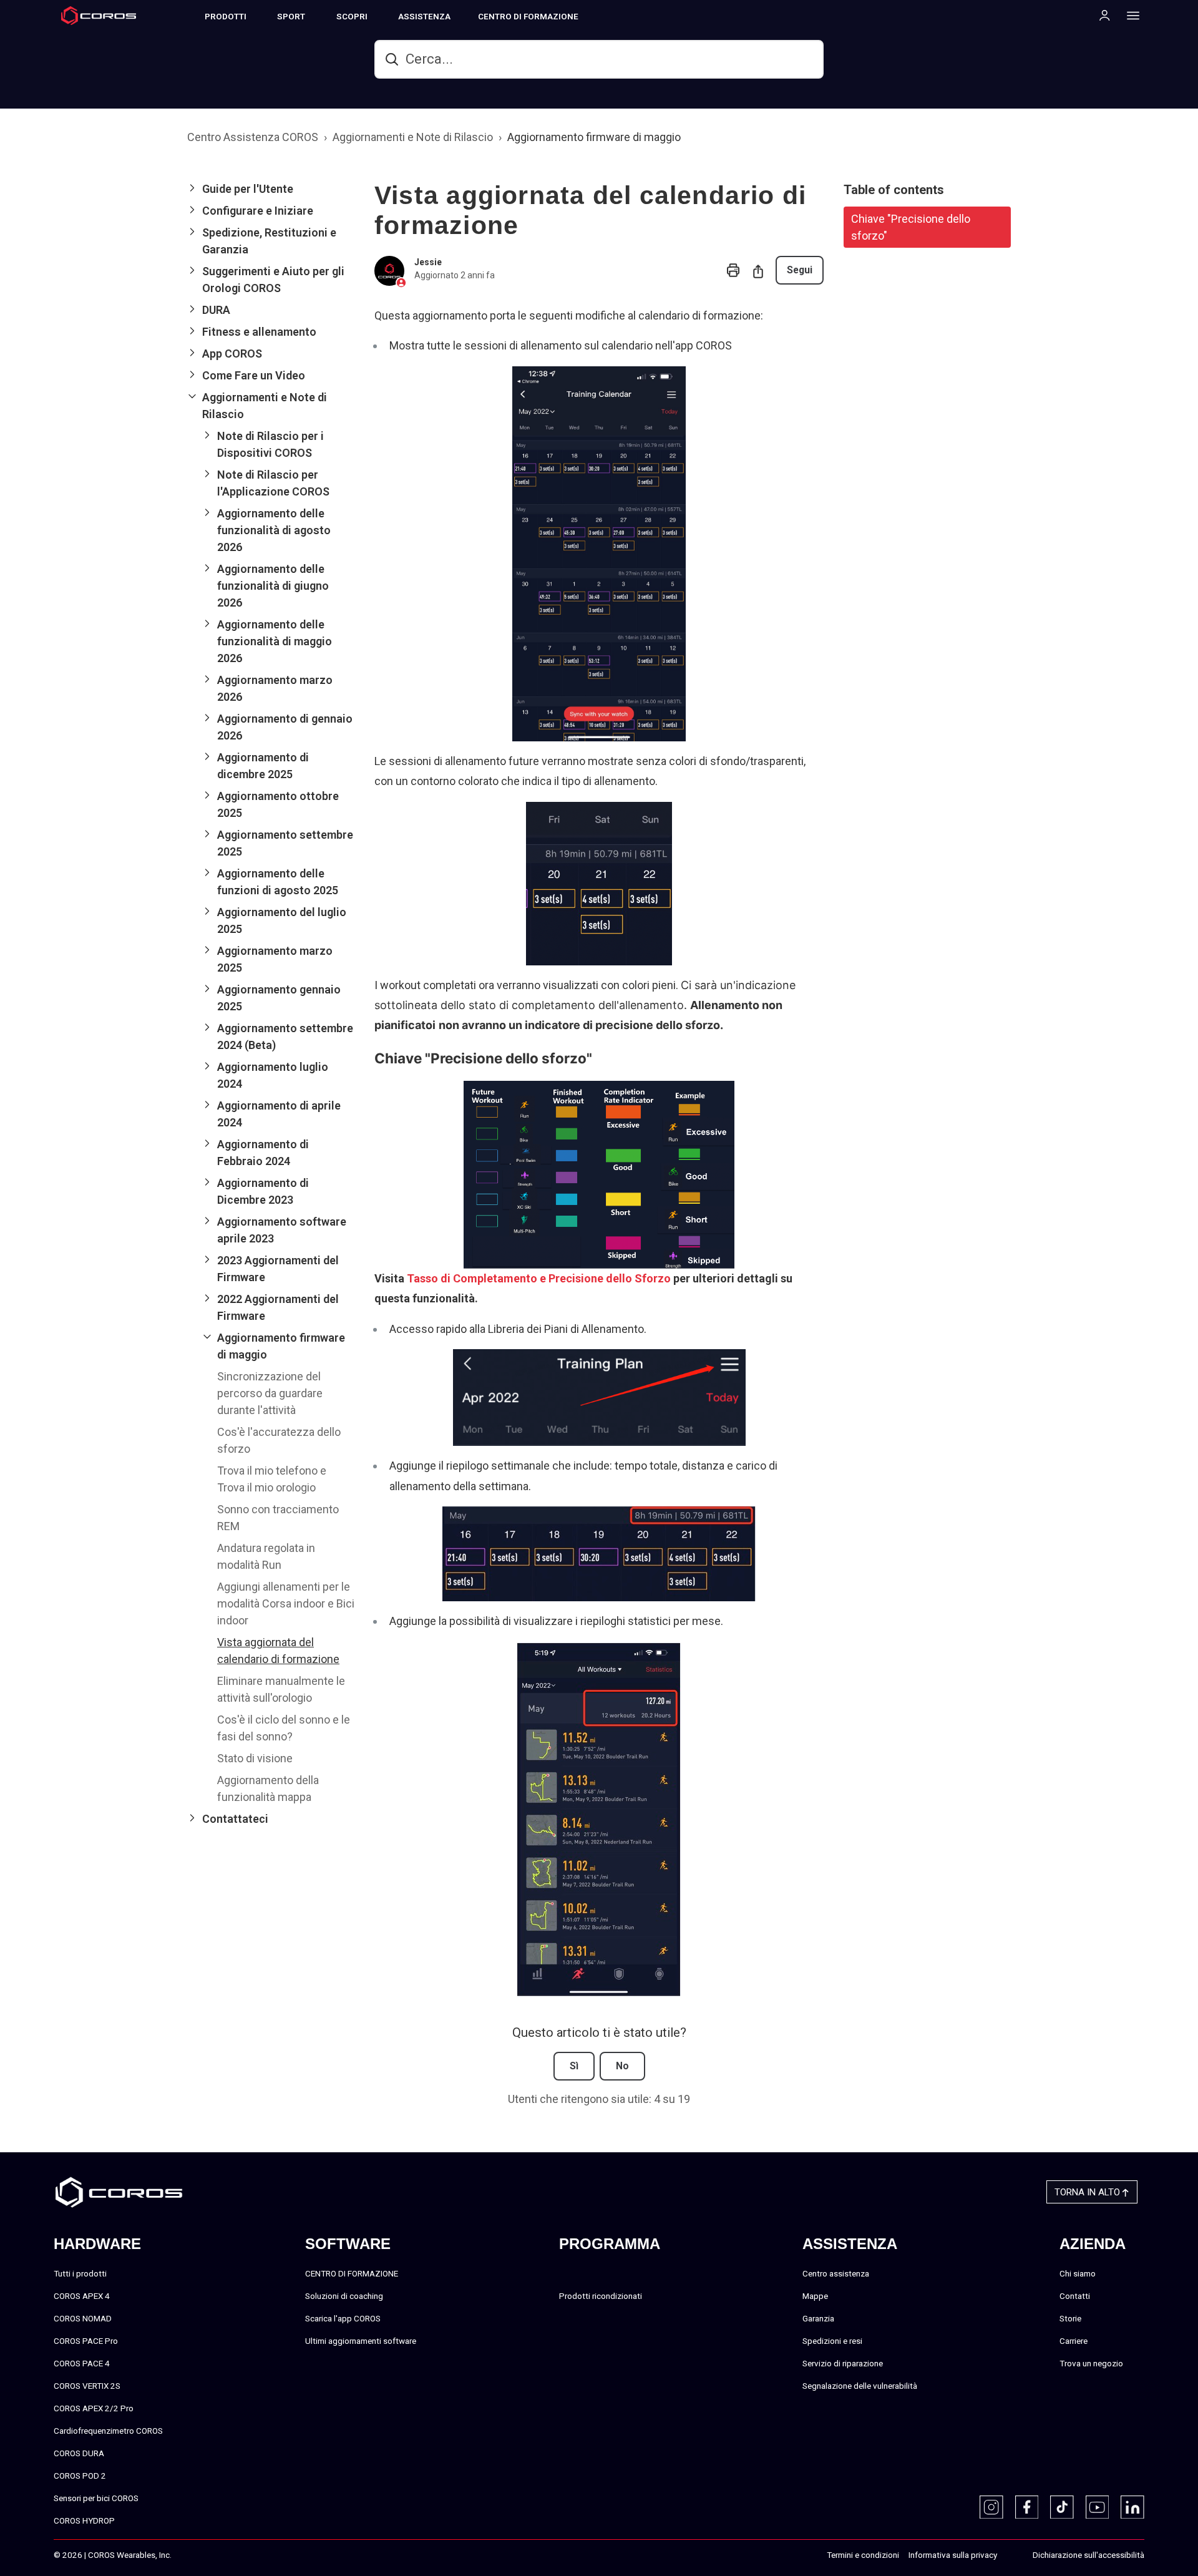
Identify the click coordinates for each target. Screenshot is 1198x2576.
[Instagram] (991, 2507)
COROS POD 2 (80, 2476)
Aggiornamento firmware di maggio (594, 137)
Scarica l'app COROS (343, 2318)
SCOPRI (352, 16)
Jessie (428, 262)
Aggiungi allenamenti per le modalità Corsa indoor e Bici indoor (286, 1603)
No (622, 2066)
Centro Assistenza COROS (253, 137)
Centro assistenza (836, 2273)
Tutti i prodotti (80, 2273)
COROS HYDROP (84, 2520)
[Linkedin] (1132, 2507)
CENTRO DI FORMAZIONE (528, 16)
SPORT (291, 16)
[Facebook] (1027, 2507)
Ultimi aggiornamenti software (361, 2341)
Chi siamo (1078, 2273)
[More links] (1129, 15)
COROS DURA (79, 2453)
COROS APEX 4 (82, 2296)
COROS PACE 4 (82, 2363)
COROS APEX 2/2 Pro (94, 2408)
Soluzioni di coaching (344, 2296)
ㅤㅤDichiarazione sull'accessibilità (1088, 2555)
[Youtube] (1098, 2507)
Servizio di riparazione (843, 2363)
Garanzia (818, 2318)
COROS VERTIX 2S (87, 2386)
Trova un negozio (1091, 2363)
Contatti (1075, 2296)
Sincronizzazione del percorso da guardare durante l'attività (270, 1393)
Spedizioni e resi (832, 2341)
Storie (1070, 2318)
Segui (800, 270)
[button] (271, 189)
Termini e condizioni (863, 2555)
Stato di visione (255, 1758)
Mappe (815, 2296)
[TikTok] (1062, 2507)
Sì (574, 2066)
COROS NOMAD (83, 2318)
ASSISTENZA (424, 16)
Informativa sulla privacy (953, 2555)
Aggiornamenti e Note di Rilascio (413, 137)
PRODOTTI (226, 16)
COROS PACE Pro (86, 2341)
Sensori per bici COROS (96, 2498)
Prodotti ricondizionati (601, 2296)
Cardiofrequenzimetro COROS (108, 2431)
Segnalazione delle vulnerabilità (860, 2386)
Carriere (1074, 2341)
